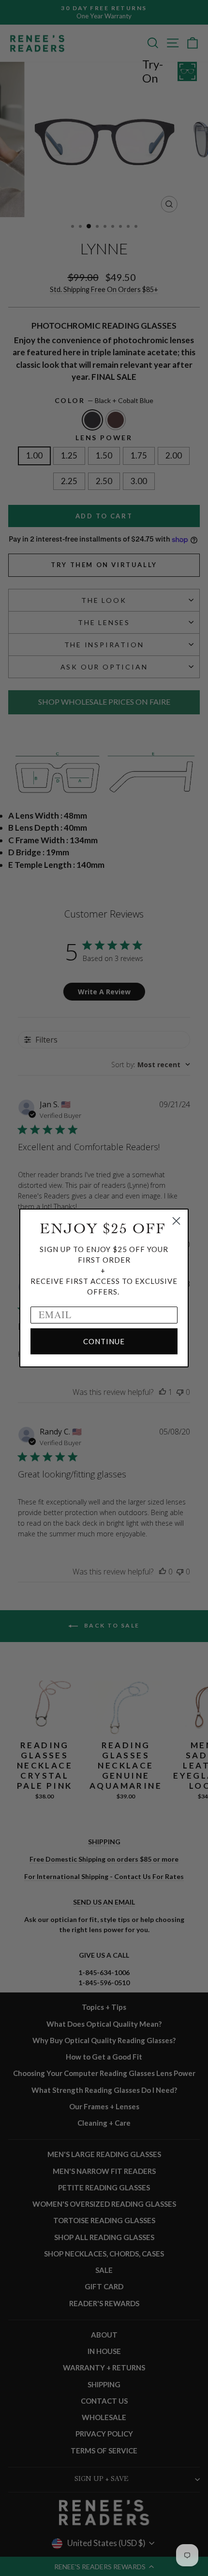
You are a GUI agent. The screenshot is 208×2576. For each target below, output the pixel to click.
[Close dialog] (176, 1221)
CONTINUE (104, 1341)
